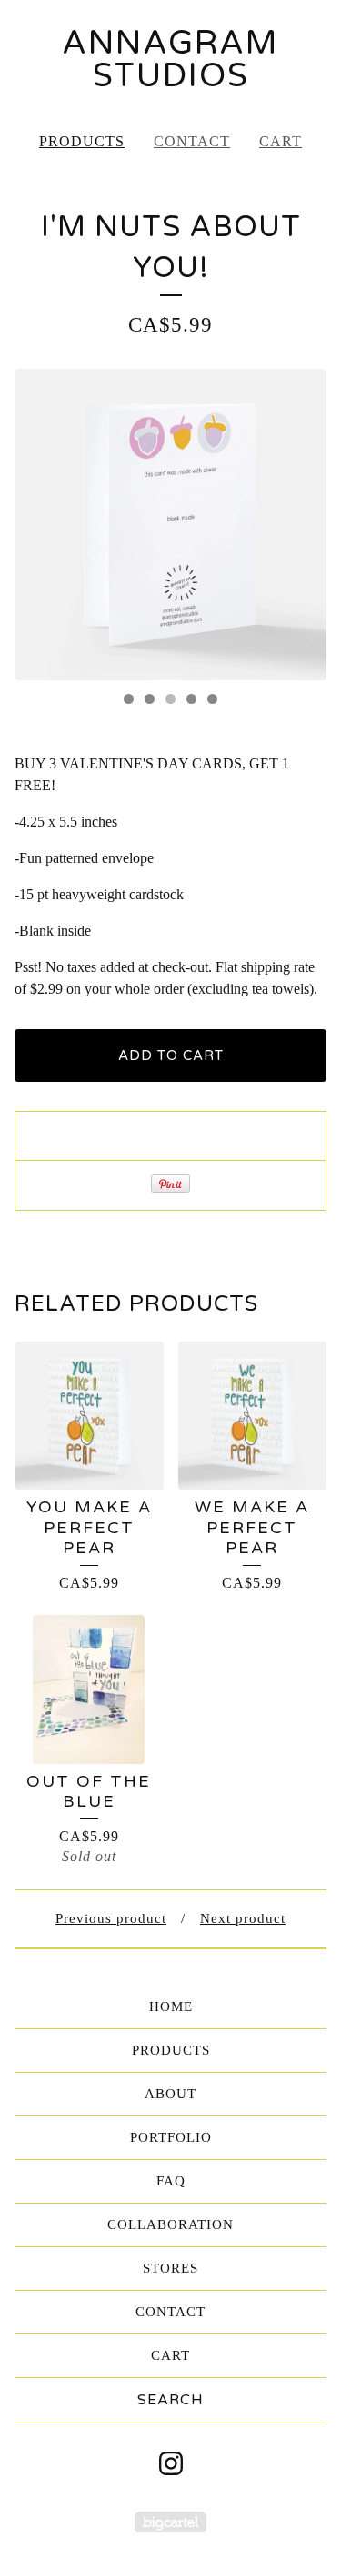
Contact (192, 141)
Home (171, 2006)
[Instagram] (171, 2463)
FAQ (171, 2181)
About (170, 2094)
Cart (281, 141)
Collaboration (170, 2224)
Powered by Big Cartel (170, 2522)
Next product (243, 1918)
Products (82, 141)
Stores (170, 2268)
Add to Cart (171, 1055)
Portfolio (171, 2137)
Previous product (111, 1918)
